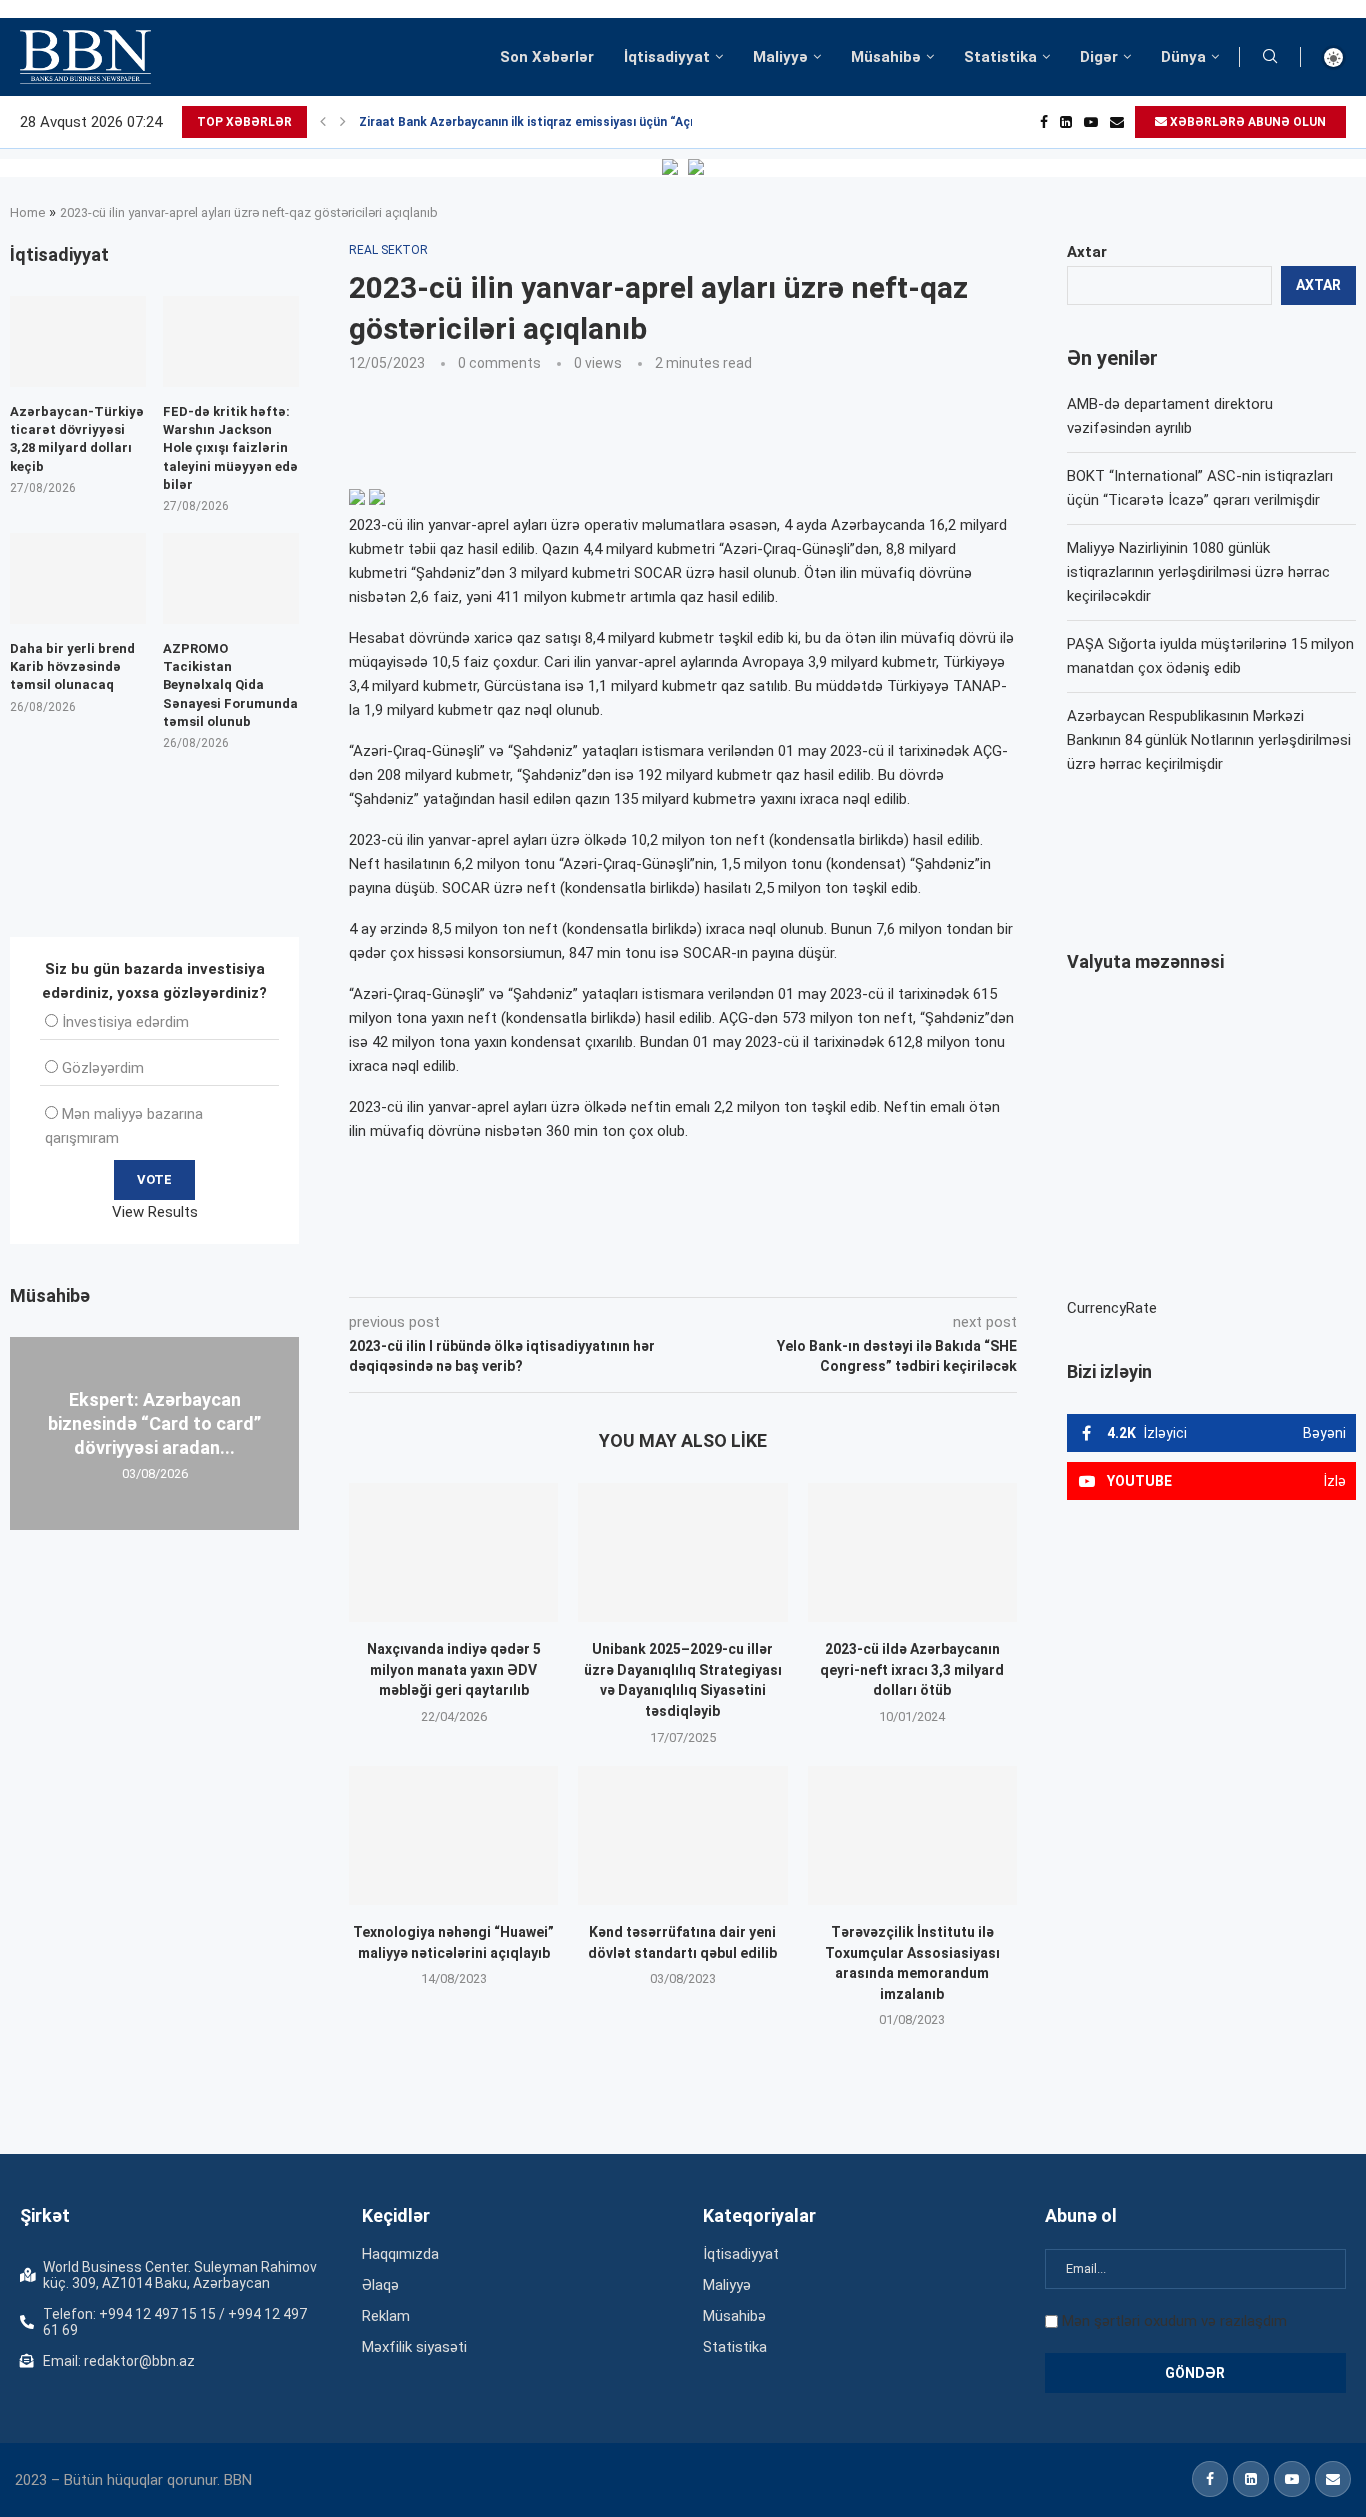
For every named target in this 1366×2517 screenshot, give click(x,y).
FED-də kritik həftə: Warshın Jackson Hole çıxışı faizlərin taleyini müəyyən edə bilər (230, 448)
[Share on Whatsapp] (706, 1269)
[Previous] (323, 122)
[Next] (343, 122)
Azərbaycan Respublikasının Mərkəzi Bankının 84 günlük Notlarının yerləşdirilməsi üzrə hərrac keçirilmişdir (1209, 740)
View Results (155, 1212)
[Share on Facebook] (528, 1269)
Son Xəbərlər (547, 57)
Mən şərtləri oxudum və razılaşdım (1174, 2321)
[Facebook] (1044, 122)
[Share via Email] (799, 1269)
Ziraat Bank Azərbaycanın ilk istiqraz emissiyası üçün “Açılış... (538, 122)
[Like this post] (481, 1269)
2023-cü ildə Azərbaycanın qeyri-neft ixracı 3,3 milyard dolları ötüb (912, 1669)
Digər (1099, 57)
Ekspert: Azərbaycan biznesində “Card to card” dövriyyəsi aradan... (154, 1423)
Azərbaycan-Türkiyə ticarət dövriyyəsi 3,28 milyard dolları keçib (77, 439)
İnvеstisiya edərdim (125, 1022)
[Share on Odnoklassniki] (662, 1269)
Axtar (1087, 252)
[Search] (1270, 57)
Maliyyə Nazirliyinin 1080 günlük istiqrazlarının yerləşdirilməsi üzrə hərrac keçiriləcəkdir (1198, 572)
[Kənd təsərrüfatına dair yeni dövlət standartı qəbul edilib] (682, 1835)
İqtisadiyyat (667, 57)
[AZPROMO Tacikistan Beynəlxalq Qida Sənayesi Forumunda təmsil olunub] (231, 578)
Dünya (1183, 57)
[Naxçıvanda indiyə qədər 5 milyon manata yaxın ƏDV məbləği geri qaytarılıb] (453, 1552)
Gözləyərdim (103, 1068)
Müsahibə (886, 57)
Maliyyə (780, 57)
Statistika (1000, 57)
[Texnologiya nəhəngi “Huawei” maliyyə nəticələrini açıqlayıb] (453, 1835)
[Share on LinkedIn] (618, 1269)
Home (27, 212)
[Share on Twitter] (572, 1269)
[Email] (1117, 122)
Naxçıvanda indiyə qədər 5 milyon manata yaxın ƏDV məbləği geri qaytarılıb (454, 1669)
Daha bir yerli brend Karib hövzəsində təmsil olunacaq (72, 666)
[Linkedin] (1066, 122)
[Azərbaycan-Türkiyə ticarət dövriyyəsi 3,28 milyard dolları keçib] (78, 341)
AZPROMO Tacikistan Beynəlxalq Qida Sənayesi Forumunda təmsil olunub (230, 685)
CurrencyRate (1112, 1308)
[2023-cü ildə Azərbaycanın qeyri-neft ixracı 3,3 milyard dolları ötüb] (912, 1552)
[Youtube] (1091, 122)
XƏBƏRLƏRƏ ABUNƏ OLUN (1246, 122)
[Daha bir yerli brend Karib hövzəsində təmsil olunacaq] (78, 578)
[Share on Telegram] (752, 1269)
